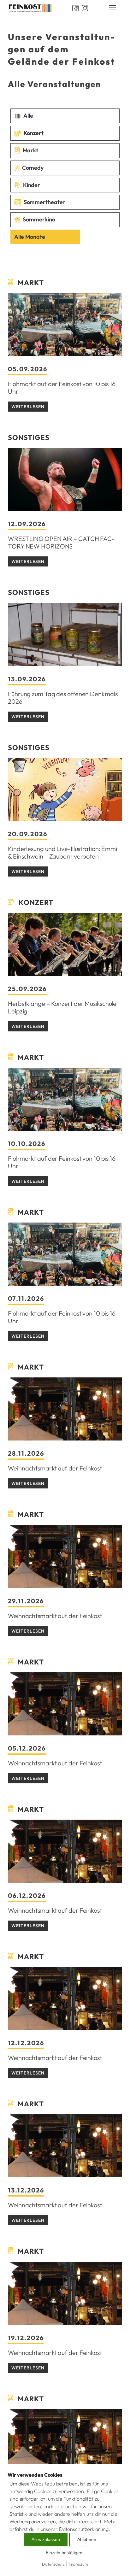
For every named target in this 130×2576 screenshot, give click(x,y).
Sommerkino (39, 219)
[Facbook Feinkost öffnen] (73, 8)
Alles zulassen (46, 2539)
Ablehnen (87, 2539)
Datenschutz (53, 2564)
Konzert (34, 133)
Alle (28, 116)
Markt (31, 150)
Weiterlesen (28, 407)
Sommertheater (44, 202)
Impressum (78, 2564)
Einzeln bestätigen (64, 2553)
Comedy (33, 168)
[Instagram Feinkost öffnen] (83, 8)
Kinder (32, 185)
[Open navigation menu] (113, 8)
